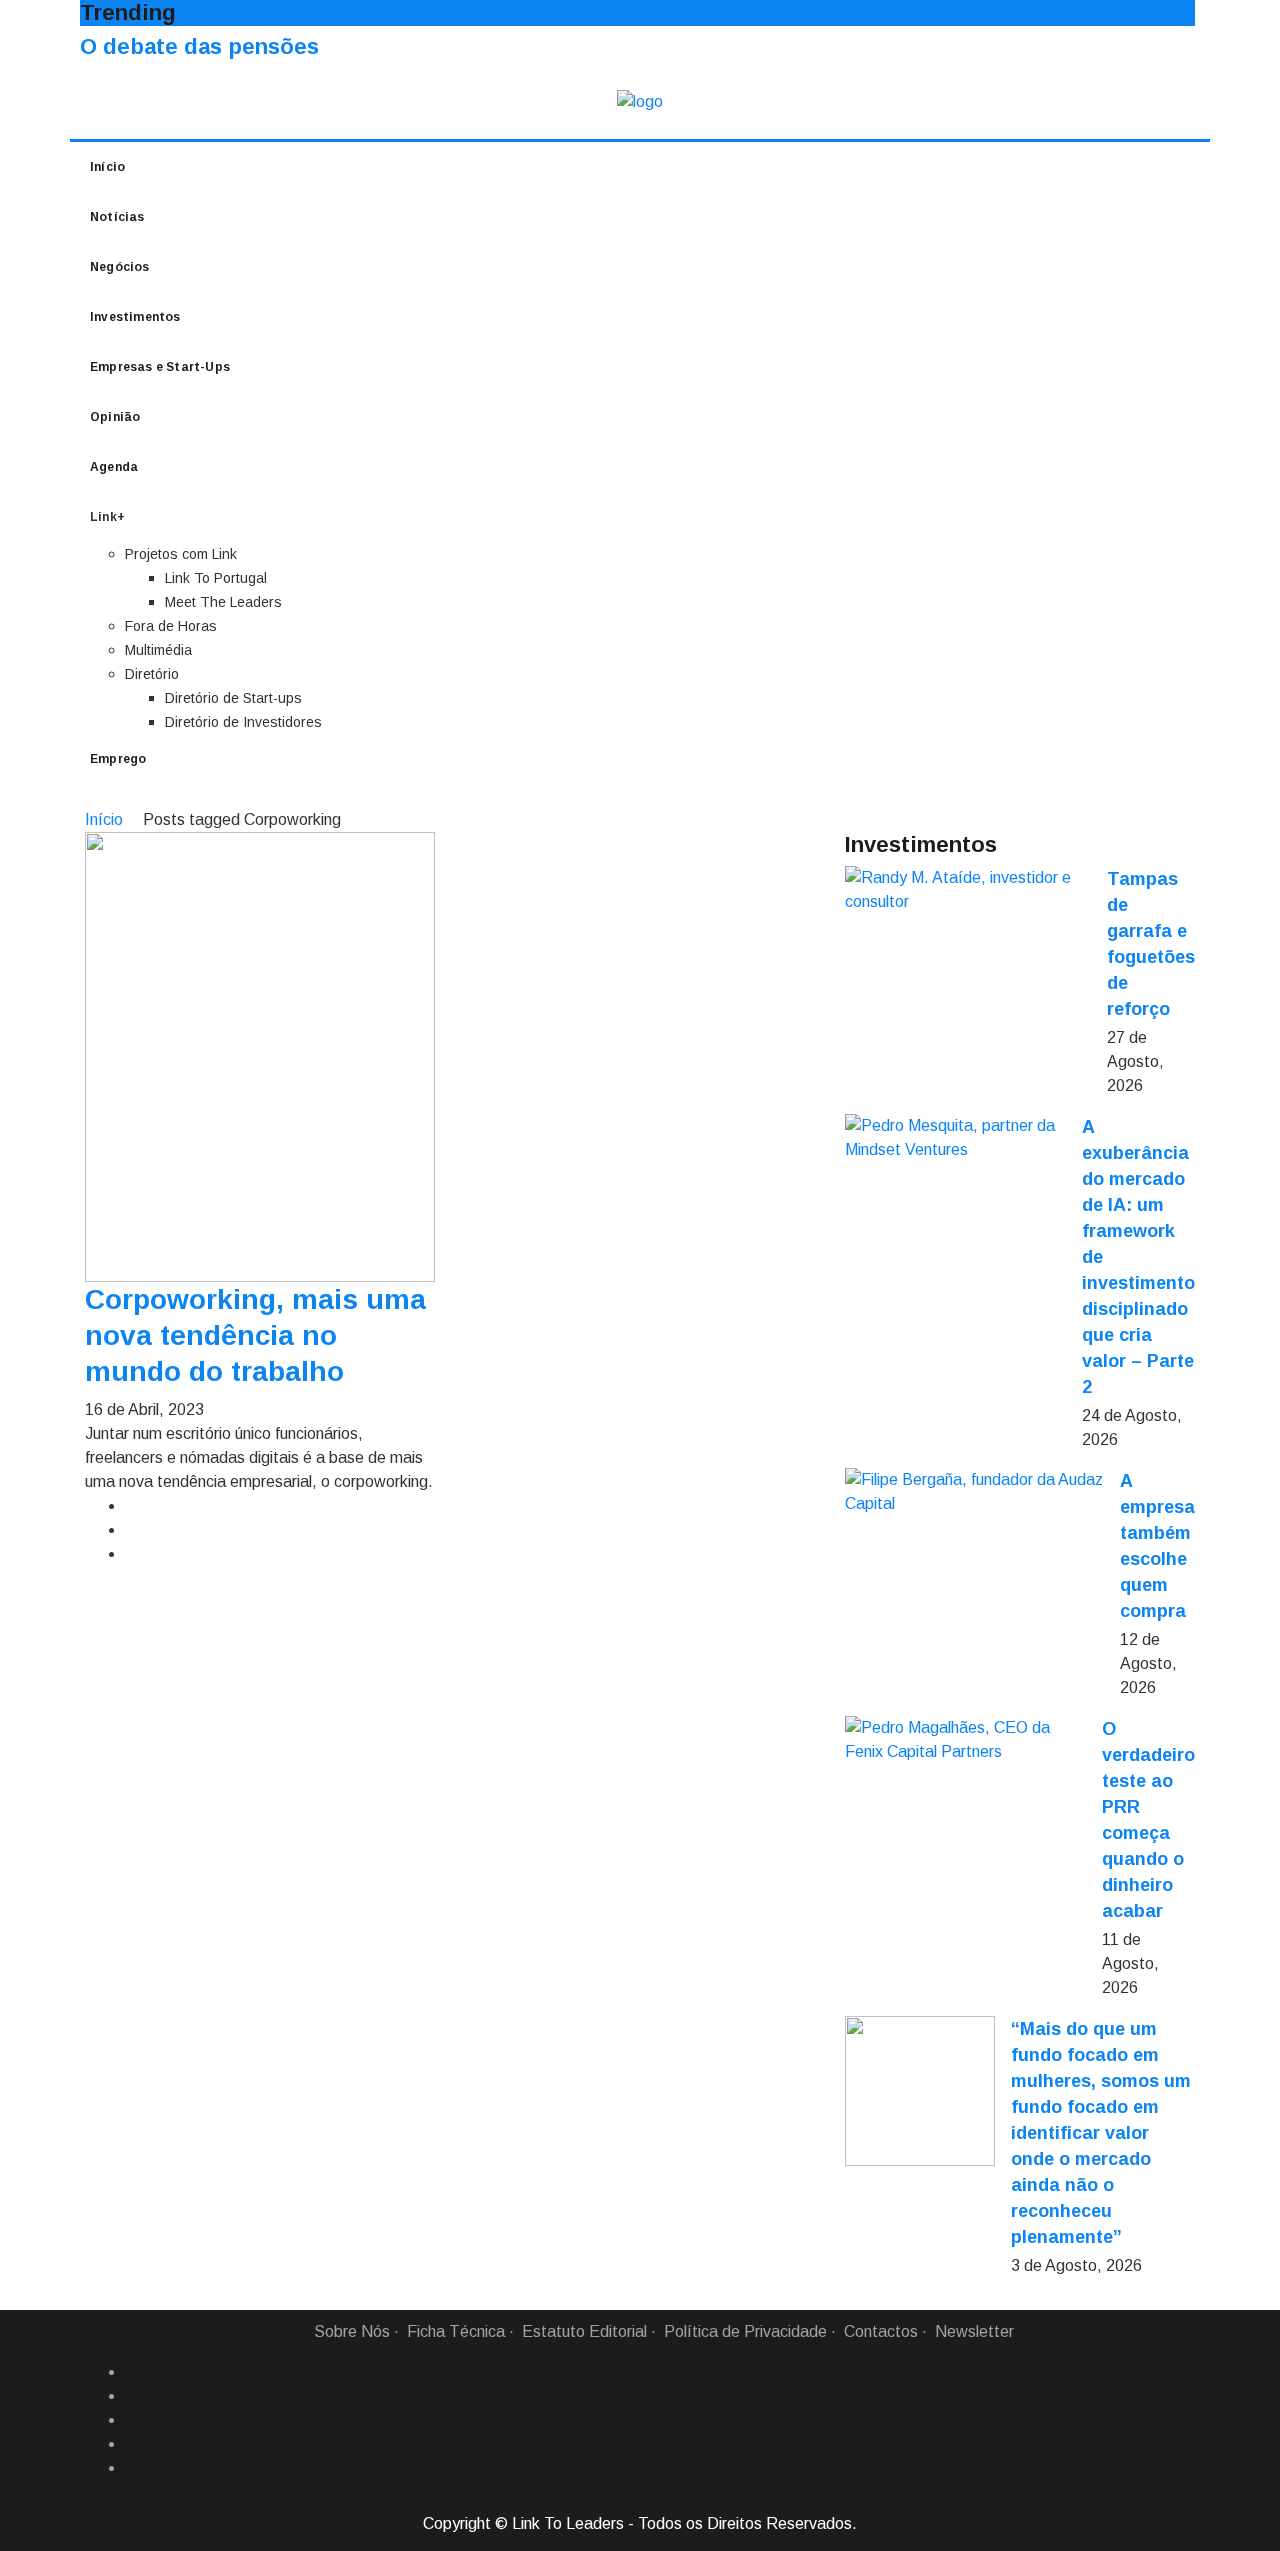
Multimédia (158, 650)
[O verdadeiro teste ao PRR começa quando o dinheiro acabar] (965, 1740)
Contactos (881, 2331)
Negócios (120, 267)
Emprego (118, 759)
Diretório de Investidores (243, 722)
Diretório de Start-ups (233, 698)
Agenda (114, 467)
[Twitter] (133, 2420)
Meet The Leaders (223, 602)
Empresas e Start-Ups (160, 367)
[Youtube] (133, 2468)
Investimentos (135, 317)
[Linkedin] (133, 2396)
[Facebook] (133, 2372)
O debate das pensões (199, 46)
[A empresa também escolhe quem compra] (974, 1492)
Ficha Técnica (456, 2331)
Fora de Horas (171, 626)
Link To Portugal (216, 578)
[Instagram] (133, 2444)
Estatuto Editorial (584, 2331)
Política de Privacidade (745, 2331)
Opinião (115, 417)
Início (107, 167)
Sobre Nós (352, 2331)
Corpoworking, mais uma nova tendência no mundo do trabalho (255, 1335)
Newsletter (974, 2331)
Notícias (117, 217)
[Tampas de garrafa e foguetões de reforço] (968, 890)
